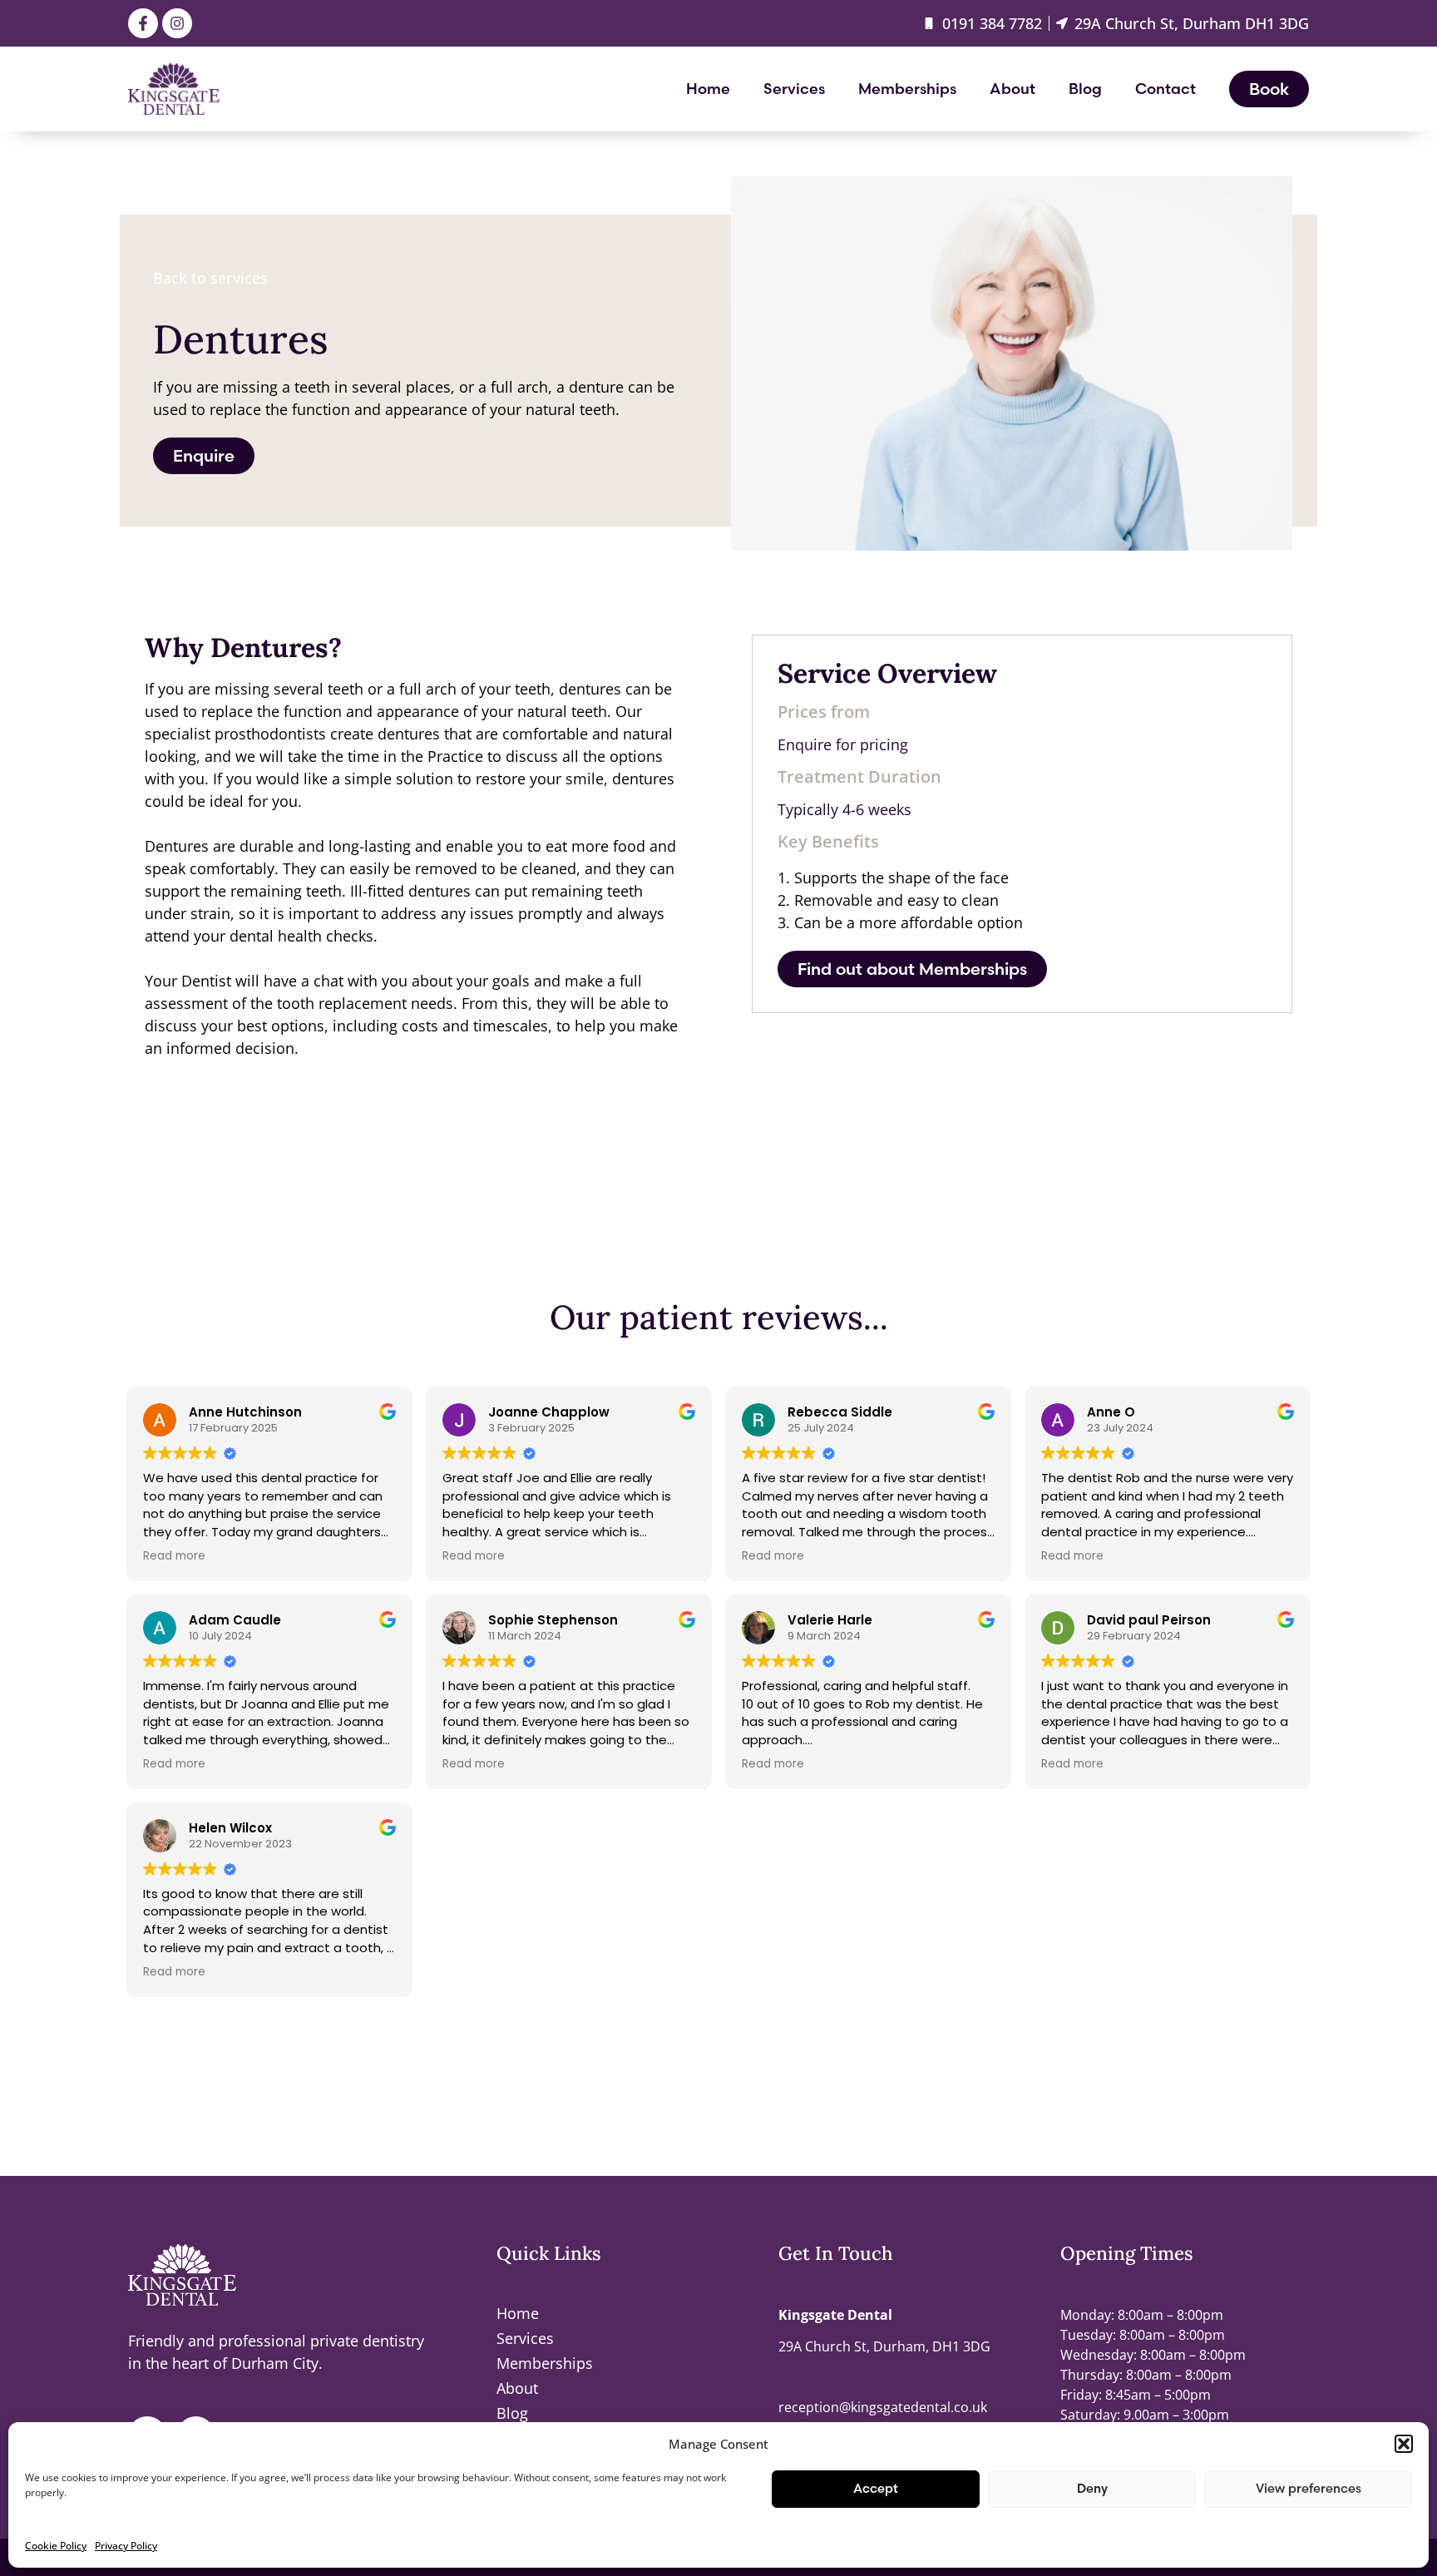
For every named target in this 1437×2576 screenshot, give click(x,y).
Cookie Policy (56, 2546)
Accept (876, 2488)
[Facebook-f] (143, 23)
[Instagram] (177, 23)
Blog (1085, 89)
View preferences (1309, 2488)
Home (708, 89)
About (1012, 89)
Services (794, 89)
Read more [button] (174, 1556)
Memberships (907, 89)
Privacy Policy (126, 2546)
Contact (1165, 89)
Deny (1092, 2488)
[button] (1404, 2444)
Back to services (210, 278)
